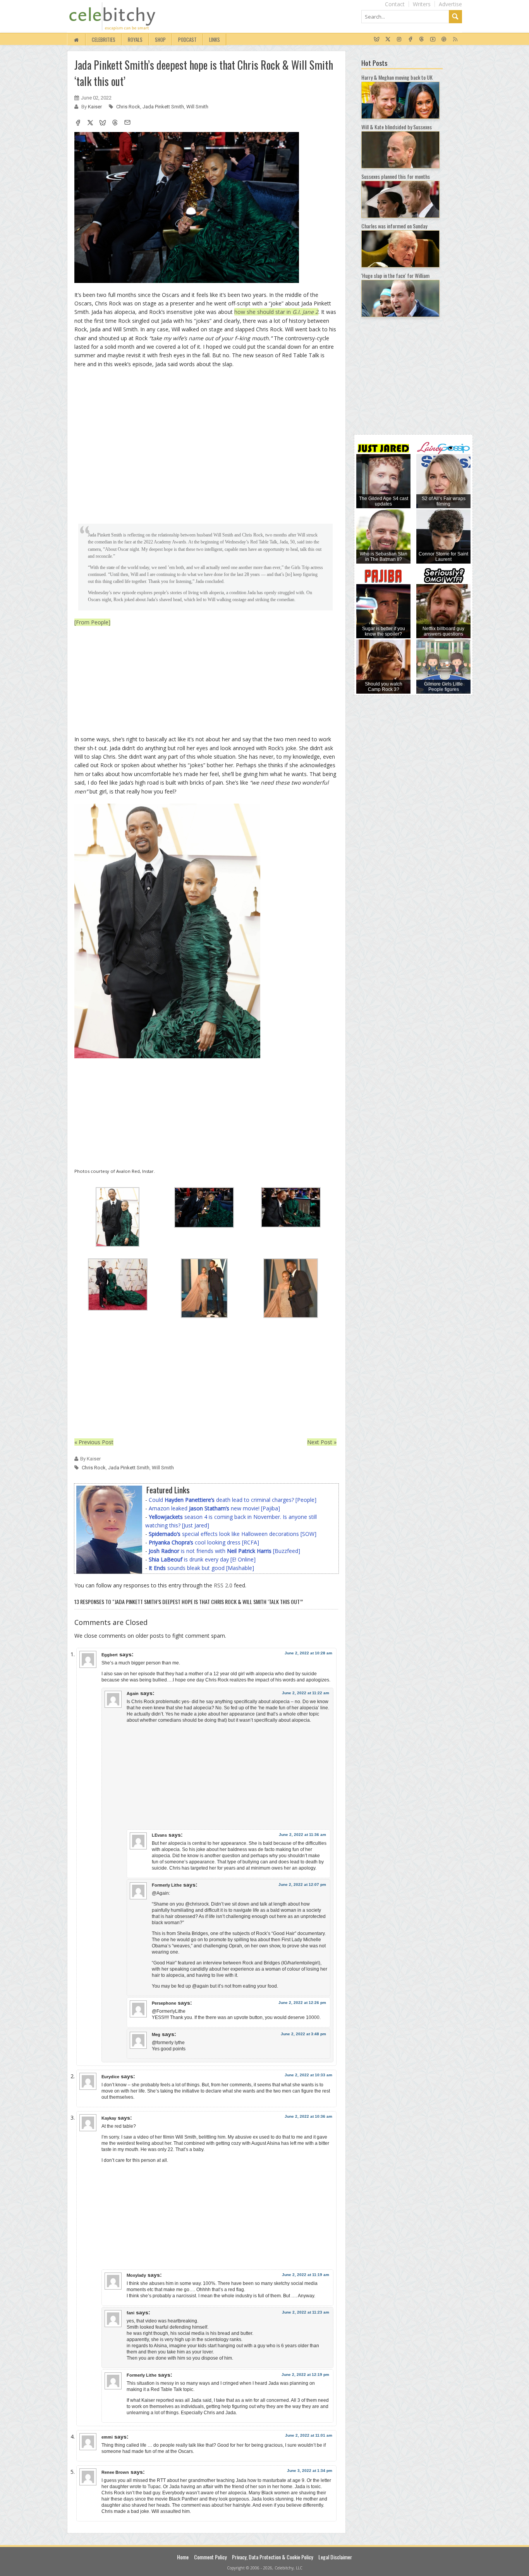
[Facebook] (410, 39)
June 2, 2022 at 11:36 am (302, 1835)
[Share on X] (90, 123)
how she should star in (276, 312)
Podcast (187, 39)
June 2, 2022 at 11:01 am (309, 2435)
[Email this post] (127, 123)
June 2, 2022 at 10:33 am (308, 2075)
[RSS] (455, 39)
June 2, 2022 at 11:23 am (306, 2312)
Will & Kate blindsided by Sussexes (397, 127)
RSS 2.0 (223, 1585)
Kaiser (95, 107)
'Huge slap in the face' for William (395, 275)
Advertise (450, 4)
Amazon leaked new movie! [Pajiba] (214, 1508)
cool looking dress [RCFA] (204, 1542)
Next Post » (322, 1442)
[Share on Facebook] (78, 123)
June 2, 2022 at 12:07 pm (302, 1884)
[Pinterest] (444, 39)
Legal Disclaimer (335, 2557)
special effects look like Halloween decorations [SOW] (233, 1534)
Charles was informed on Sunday (394, 226)
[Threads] (422, 39)
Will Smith (197, 107)
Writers (422, 4)
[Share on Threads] (115, 123)
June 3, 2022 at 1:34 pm (310, 2471)
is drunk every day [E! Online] (202, 1559)
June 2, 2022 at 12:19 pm (305, 2375)
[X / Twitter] (388, 39)
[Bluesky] (377, 39)
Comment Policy (210, 2557)
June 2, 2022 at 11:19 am (306, 2275)
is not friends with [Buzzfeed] (224, 1551)
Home (183, 2557)
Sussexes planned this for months (396, 176)
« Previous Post (94, 1442)
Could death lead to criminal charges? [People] (233, 1500)
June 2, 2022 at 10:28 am (308, 1653)
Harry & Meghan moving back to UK (397, 77)
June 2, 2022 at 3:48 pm (303, 2034)
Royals (135, 39)
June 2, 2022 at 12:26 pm (302, 2003)
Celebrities (104, 39)
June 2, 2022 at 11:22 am (306, 1693)
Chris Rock (128, 107)
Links (215, 39)
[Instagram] (399, 39)
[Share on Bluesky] (103, 123)
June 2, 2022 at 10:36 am (308, 2116)
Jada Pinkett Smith (163, 107)
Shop (160, 39)
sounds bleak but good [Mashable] (201, 1568)
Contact (395, 4)
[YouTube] (433, 39)
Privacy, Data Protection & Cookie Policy (272, 2557)
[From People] (92, 622)
